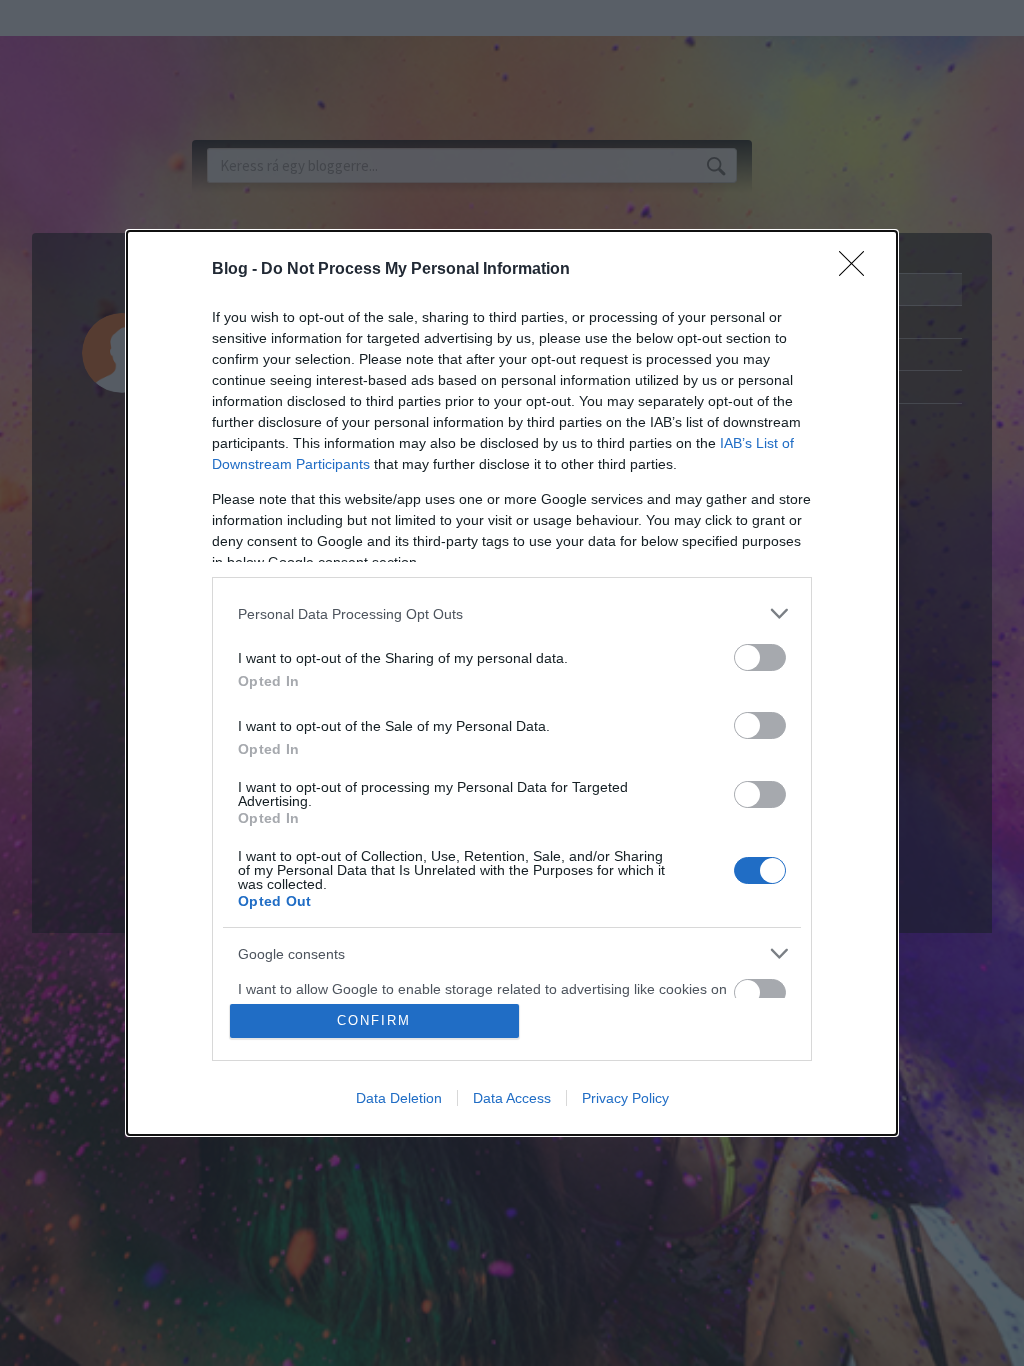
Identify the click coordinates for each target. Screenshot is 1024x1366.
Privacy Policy (625, 1098)
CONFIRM (374, 1020)
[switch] (760, 657)
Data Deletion (399, 1098)
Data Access (512, 1098)
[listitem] (512, 613)
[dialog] (512, 683)
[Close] (858, 270)
